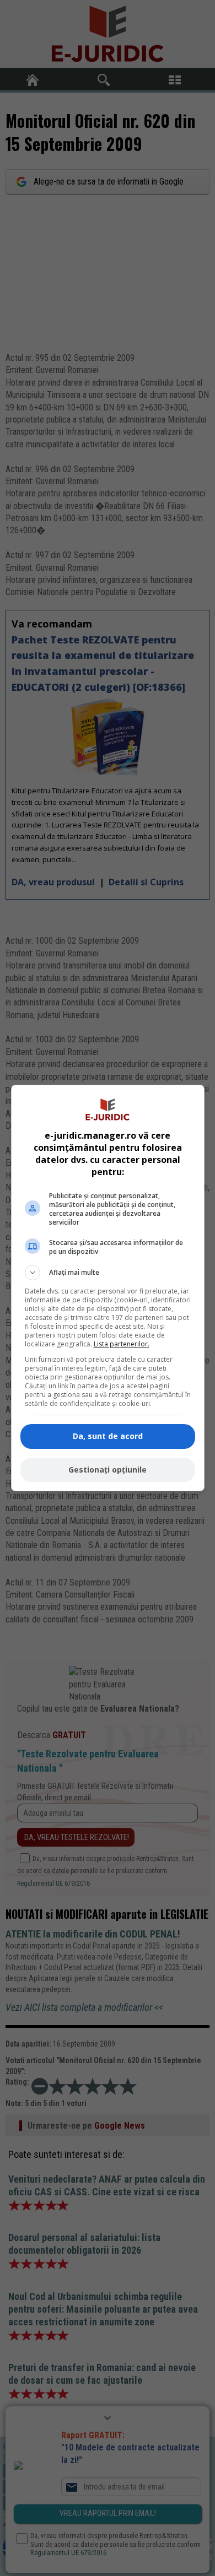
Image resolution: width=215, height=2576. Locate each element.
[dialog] (108, 1288)
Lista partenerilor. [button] (122, 1344)
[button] (108, 1273)
